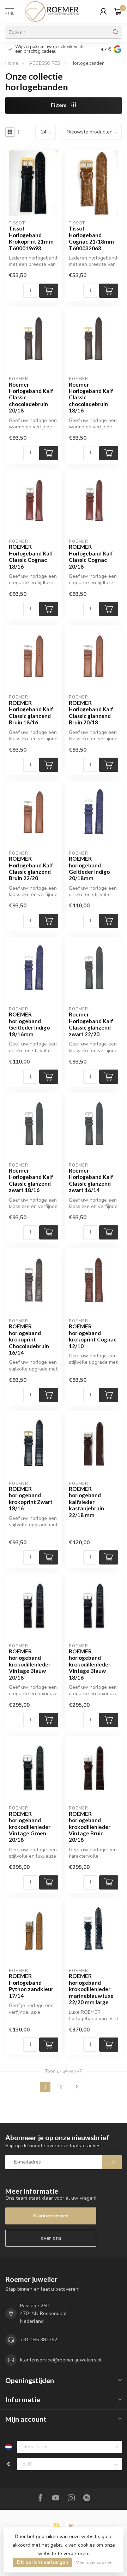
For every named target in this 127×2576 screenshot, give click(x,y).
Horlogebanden (87, 63)
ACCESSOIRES (44, 63)
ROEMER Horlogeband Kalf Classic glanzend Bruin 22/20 (31, 868)
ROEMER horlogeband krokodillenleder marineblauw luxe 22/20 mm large (91, 1989)
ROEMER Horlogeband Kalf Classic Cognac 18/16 (31, 556)
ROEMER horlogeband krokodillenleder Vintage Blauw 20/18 (30, 1664)
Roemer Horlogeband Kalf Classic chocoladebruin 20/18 (31, 398)
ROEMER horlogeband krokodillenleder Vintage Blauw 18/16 (90, 1664)
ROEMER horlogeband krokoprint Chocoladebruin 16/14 (29, 1339)
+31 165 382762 (39, 2340)
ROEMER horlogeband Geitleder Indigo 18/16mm (29, 1024)
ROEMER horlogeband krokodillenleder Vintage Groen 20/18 (30, 1827)
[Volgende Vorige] (77, 2087)
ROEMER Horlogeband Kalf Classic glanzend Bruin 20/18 (91, 713)
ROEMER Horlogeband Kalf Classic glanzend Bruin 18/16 (31, 713)
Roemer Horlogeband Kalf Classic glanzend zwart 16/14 (91, 1180)
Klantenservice (51, 2216)
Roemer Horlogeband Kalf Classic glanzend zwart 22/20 (91, 1024)
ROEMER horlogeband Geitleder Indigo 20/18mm (89, 868)
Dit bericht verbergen (43, 2562)
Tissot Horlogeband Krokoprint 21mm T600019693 (31, 238)
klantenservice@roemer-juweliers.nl (61, 2360)
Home (12, 63)
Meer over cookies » (96, 2562)
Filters (59, 105)
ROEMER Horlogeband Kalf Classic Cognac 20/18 (91, 556)
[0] (118, 11)
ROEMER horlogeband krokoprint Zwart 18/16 (31, 1498)
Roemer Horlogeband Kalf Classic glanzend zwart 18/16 (31, 1180)
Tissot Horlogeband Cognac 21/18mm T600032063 (91, 238)
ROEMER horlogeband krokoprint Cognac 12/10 (93, 1336)
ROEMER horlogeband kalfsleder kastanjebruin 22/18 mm (86, 1502)
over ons (51, 2238)
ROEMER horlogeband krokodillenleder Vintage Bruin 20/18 (90, 1827)
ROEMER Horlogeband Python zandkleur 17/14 (31, 1986)
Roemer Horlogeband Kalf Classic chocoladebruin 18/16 (91, 398)
